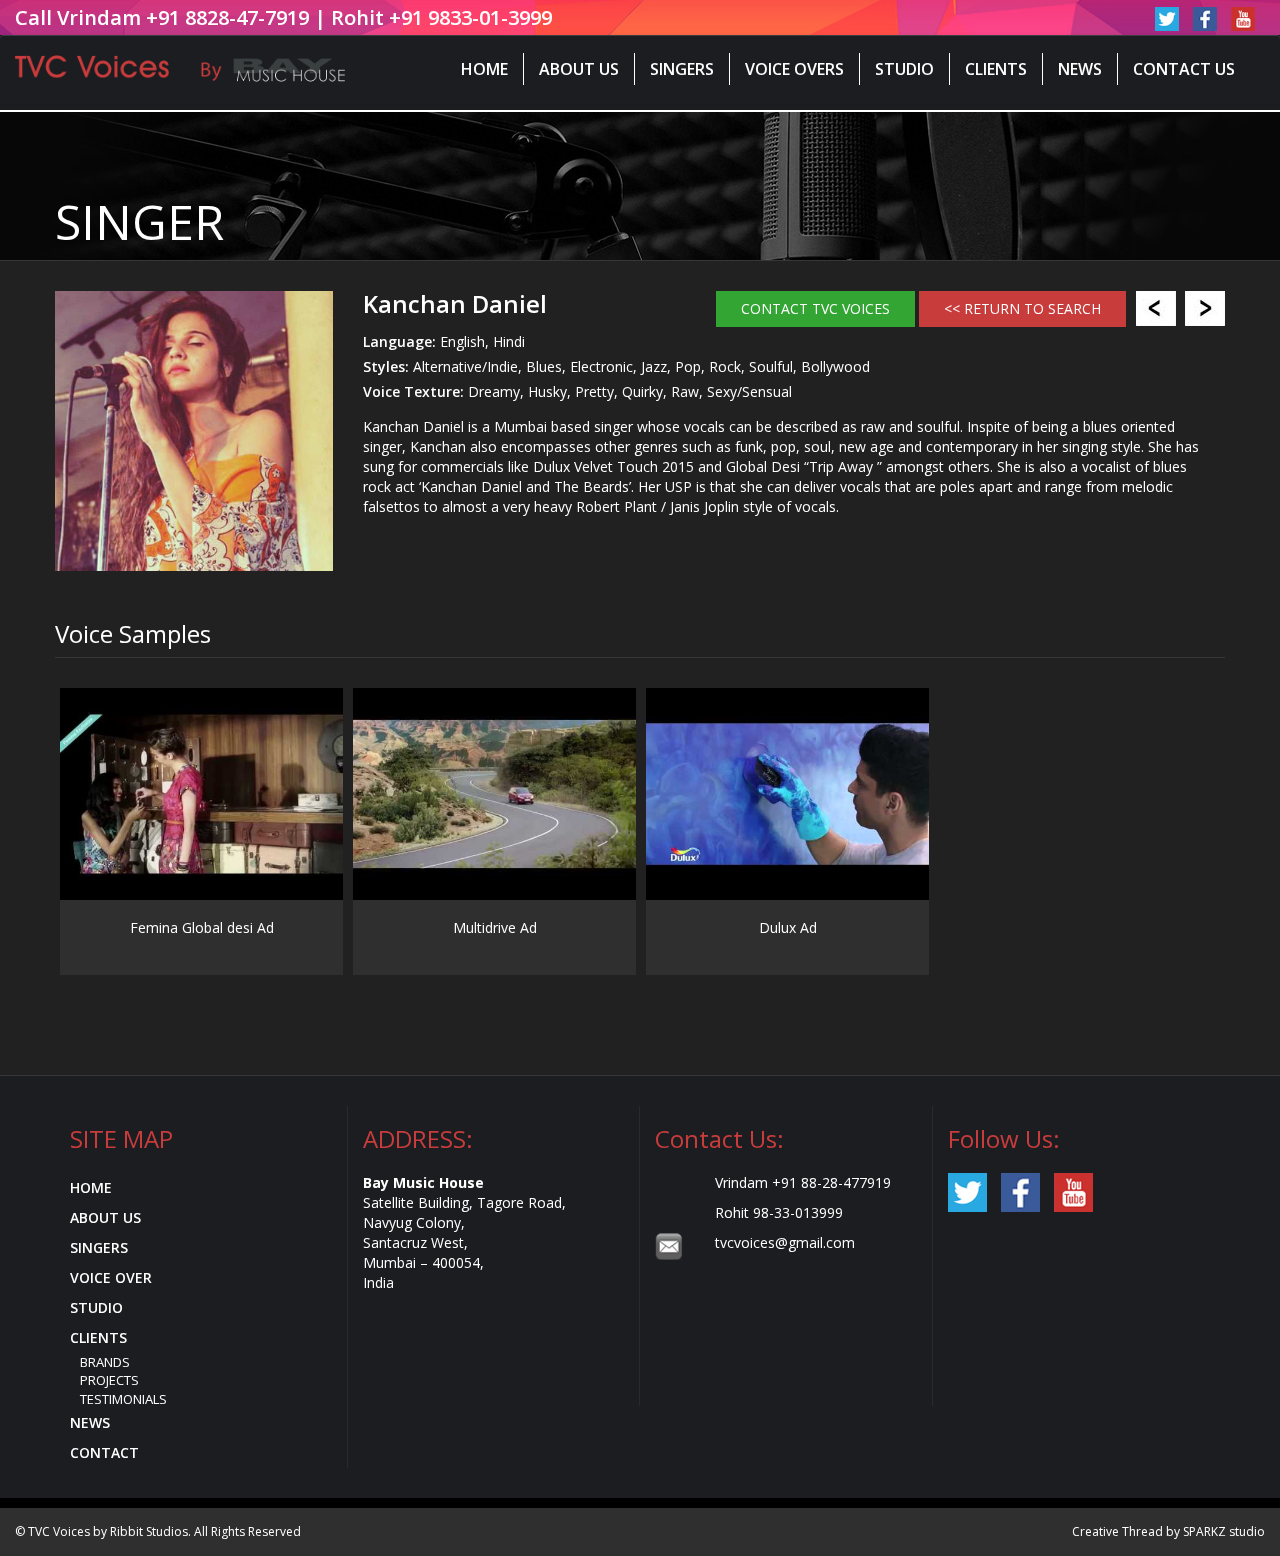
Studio (904, 69)
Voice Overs (794, 69)
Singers (682, 69)
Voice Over (111, 1277)
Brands (105, 1362)
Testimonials (123, 1399)
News (1080, 69)
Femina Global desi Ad (202, 927)
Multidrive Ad (495, 927)
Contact (104, 1452)
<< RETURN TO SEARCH (1022, 308)
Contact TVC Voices (815, 308)
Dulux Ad (788, 927)
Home (484, 69)
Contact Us (1184, 69)
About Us (579, 69)
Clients (996, 69)
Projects (109, 1380)
